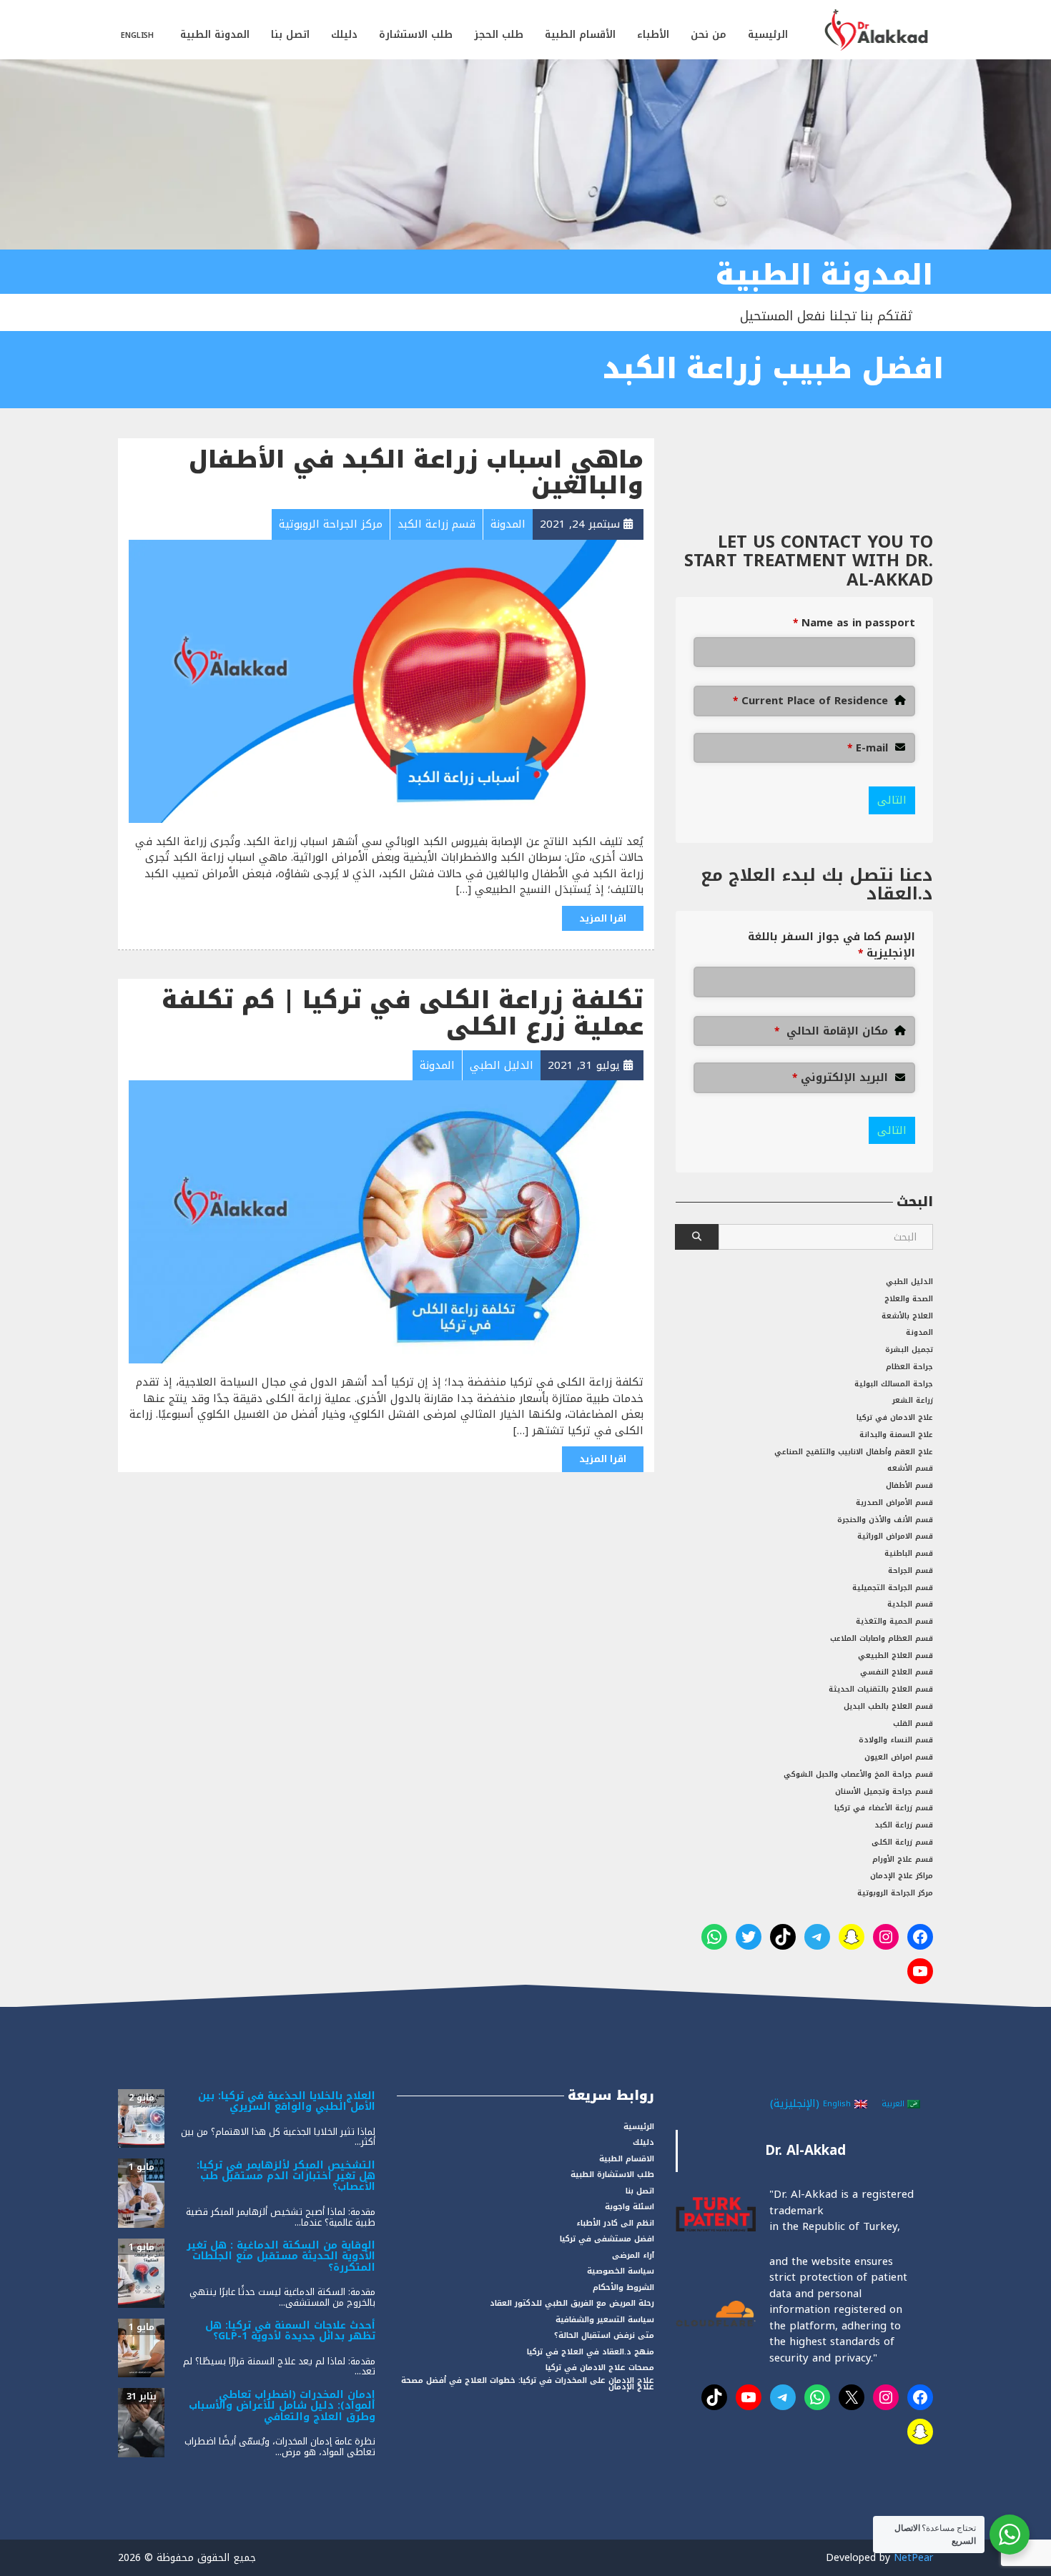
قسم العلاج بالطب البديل (888, 1706)
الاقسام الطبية (627, 2159)
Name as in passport (854, 623)
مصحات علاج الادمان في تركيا (600, 2368)
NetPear (913, 2558)
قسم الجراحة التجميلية (893, 1588)
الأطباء (653, 35)
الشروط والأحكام (623, 2288)
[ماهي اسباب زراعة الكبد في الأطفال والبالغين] (386, 681)
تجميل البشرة (909, 1349)
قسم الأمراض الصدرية (894, 1502)
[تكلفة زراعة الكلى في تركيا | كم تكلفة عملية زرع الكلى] (386, 1221)
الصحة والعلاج (909, 1299)
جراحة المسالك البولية (894, 1384)
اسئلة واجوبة (630, 2207)
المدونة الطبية (215, 35)
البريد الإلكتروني (840, 1078)
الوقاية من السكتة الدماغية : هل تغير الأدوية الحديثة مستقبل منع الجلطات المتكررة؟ (281, 2256)
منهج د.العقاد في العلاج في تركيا (591, 2352)
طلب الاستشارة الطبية (612, 2175)
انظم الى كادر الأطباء (615, 2223)
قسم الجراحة (911, 1570)
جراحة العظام (909, 1367)
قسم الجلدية (910, 1604)
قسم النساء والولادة (896, 1740)
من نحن (709, 35)
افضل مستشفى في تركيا (607, 2239)
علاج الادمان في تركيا (895, 1417)
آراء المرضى (633, 2255)
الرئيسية (768, 35)
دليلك (344, 35)
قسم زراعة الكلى (902, 1842)
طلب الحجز (499, 35)
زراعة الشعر (913, 1400)
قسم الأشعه (910, 1468)
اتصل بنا (290, 35)
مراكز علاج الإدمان (902, 1876)
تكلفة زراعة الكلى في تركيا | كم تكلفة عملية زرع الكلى (403, 1013)
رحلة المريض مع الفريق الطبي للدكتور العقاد (572, 2303)
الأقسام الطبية (580, 35)
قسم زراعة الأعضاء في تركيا (884, 1808)
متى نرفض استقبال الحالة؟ (604, 2335)
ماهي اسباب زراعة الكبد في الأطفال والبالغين (416, 473)
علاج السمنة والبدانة (896, 1435)
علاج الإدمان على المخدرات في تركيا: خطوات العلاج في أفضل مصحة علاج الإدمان (528, 2384)
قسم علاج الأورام (903, 1859)
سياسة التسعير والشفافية (605, 2320)
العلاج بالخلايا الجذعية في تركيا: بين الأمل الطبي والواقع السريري (287, 2101)
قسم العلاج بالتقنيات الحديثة (881, 1689)
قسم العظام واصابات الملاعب (882, 1638)
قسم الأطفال (909, 1485)
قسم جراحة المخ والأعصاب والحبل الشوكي (858, 1774)
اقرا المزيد (603, 918)
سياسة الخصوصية (621, 2271)
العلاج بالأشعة (907, 1316)
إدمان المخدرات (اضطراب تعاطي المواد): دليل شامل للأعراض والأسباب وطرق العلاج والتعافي (282, 2406)
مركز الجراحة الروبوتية (895, 1893)
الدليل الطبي (909, 1282)
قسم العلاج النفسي (897, 1672)
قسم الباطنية (909, 1553)
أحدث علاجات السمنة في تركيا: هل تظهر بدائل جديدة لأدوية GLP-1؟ (290, 2331)
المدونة (919, 1332)
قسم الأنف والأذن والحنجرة (885, 1520)
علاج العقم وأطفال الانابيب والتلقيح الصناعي (854, 1452)
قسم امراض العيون (899, 1757)
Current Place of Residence (810, 701)
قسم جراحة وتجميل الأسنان (884, 1791)
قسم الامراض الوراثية (895, 1536)
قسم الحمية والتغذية (894, 1621)
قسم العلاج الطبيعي (895, 1655)
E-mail (868, 748)
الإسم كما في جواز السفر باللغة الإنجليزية (832, 945)
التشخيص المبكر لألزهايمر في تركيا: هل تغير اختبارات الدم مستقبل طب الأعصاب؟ (286, 2176)
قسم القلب (913, 1723)
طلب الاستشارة (416, 35)
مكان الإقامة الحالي (831, 1031)
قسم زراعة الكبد (904, 1825)
